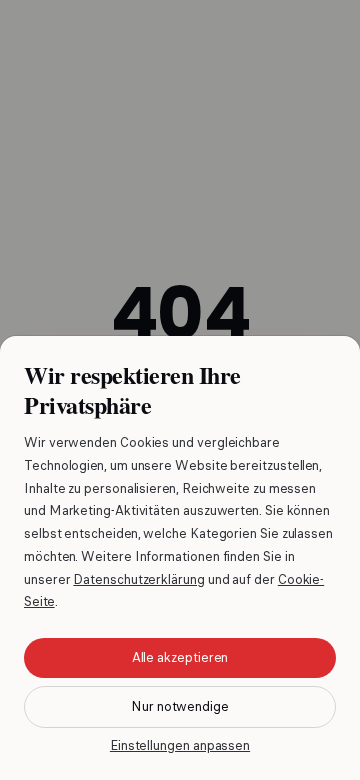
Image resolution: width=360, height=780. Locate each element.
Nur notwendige (180, 706)
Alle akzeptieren (180, 657)
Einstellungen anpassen (180, 745)
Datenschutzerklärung (138, 579)
